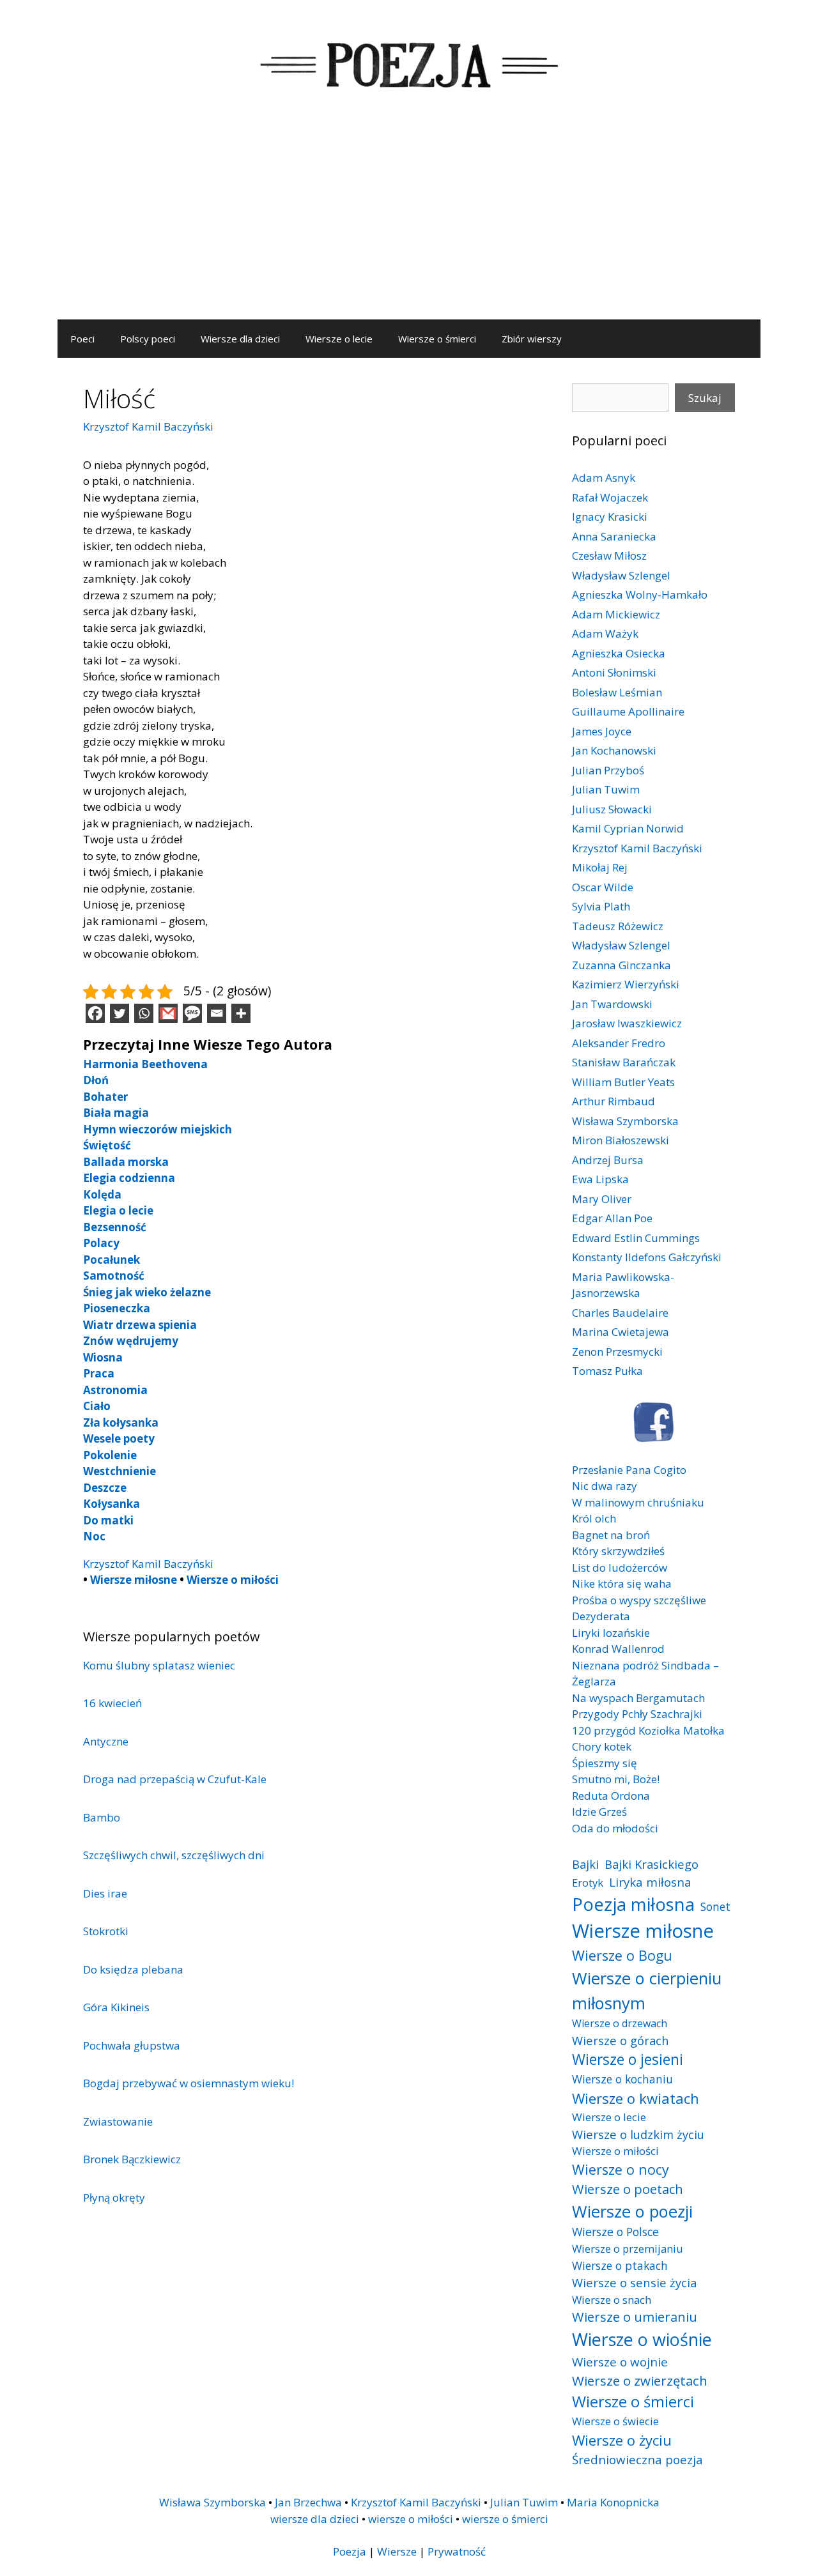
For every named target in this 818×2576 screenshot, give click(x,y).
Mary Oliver (602, 1199)
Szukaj (705, 398)
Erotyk (588, 1882)
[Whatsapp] (144, 1013)
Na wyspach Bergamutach (638, 1698)
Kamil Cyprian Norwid (628, 828)
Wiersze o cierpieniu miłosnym (647, 1990)
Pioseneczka (117, 1308)
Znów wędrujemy (131, 1341)
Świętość (107, 1145)
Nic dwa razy (605, 1486)
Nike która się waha (622, 1583)
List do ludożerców (620, 1568)
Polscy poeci (148, 339)
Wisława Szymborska (625, 1121)
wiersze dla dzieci (315, 2519)
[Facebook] (95, 1013)
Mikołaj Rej (600, 867)
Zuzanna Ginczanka (621, 965)
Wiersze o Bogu (622, 1955)
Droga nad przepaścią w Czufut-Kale (175, 1779)
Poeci (82, 339)
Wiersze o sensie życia (634, 2282)
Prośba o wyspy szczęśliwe (639, 1600)
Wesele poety (119, 1438)
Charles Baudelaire (620, 1313)
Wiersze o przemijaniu (628, 2249)
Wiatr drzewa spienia (140, 1325)
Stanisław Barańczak (624, 1062)
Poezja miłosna (633, 1904)
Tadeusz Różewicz (618, 926)
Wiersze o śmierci (437, 339)
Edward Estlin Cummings (636, 1238)
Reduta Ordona (611, 1796)
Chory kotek (602, 1746)
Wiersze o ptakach (620, 2265)
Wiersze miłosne (134, 1580)
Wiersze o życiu (622, 2440)
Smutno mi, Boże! (616, 1779)
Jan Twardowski (612, 1004)
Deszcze (105, 1488)
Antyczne (106, 1741)
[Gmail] (168, 1013)
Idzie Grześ (599, 1812)
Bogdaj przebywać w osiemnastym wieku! (189, 2083)
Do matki (108, 1520)
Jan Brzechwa (308, 2502)
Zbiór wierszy (532, 339)
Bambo (102, 1817)
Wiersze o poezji (632, 2211)
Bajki (585, 1864)
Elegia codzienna (129, 1178)
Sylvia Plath (601, 906)
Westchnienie (120, 1471)
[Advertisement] (409, 224)
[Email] (217, 1013)
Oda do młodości (615, 1828)
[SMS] (192, 1013)
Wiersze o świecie (615, 2421)
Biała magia (116, 1113)
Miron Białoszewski (621, 1140)
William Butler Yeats (623, 1082)
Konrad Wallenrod (618, 1649)
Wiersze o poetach (628, 2189)
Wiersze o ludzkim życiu (638, 2134)
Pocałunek (112, 1260)
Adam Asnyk (604, 478)
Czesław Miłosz (609, 556)
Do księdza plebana (133, 1969)
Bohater (105, 1097)
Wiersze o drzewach (620, 2023)
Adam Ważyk (605, 633)
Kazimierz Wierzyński (626, 984)
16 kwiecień (112, 1703)
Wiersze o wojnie (620, 2362)
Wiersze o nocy (621, 2169)
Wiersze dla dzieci (240, 339)
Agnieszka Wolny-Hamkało (640, 594)
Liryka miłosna (650, 1882)
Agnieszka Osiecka (619, 653)
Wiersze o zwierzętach (640, 2380)
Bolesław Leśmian (617, 692)
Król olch (594, 1518)
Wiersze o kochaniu (622, 2079)
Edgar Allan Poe (612, 1218)
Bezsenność (115, 1227)
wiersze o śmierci (505, 2519)
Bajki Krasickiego (652, 1864)
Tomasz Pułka (607, 1371)
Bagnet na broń (611, 1535)
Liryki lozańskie (611, 1633)
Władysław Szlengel (621, 575)
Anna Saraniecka (614, 536)
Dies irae (105, 1893)
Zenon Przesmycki (617, 1352)
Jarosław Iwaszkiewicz (627, 1023)
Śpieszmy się (605, 1763)
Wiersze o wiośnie (642, 2339)
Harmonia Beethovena (145, 1064)
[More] (241, 1013)
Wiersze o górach (621, 2040)
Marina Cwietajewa (621, 1332)
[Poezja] (409, 63)
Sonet (715, 1906)
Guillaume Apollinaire (628, 711)
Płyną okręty (114, 2197)
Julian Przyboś (608, 770)
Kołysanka (112, 1504)
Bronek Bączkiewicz (132, 2159)
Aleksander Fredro (619, 1043)
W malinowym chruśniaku (638, 1502)
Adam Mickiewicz (616, 614)
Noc (94, 1536)
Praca (99, 1373)
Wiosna (103, 1357)
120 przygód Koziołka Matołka (648, 1730)
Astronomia (115, 1390)
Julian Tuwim (606, 789)
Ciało (97, 1406)
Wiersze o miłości (233, 1580)
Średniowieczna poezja (637, 2459)
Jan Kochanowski (614, 750)
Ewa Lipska (600, 1179)
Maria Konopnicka (613, 2502)
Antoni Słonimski (614, 672)
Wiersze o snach (612, 2300)
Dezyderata (601, 1616)
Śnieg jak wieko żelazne (147, 1292)
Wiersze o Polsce (615, 2232)
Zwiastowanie (118, 2121)
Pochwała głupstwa (132, 2045)
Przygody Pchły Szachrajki (637, 1714)
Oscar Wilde (603, 887)
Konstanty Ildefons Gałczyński (647, 1257)
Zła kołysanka (121, 1422)
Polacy (101, 1243)
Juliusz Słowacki (612, 809)
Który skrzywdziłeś (618, 1551)
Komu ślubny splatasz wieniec (159, 1665)
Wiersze (397, 2551)
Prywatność (457, 2551)
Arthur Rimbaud (613, 1101)
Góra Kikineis (116, 2007)
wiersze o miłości (411, 2519)
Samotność (114, 1276)
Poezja (350, 2551)
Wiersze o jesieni (628, 2059)
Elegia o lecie (118, 1210)
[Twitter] (120, 1013)
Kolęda (102, 1194)
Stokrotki (106, 1931)
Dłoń (96, 1080)
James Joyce (602, 731)
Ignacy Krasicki (610, 517)
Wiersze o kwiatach (636, 2098)
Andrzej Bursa (608, 1160)
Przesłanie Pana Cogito (629, 1470)
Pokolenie (110, 1455)
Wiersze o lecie (339, 339)
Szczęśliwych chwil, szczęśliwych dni (174, 1855)
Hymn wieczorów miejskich (158, 1129)
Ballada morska (126, 1162)
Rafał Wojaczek (610, 497)
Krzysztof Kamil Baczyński (148, 426)
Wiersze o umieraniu (635, 2317)
